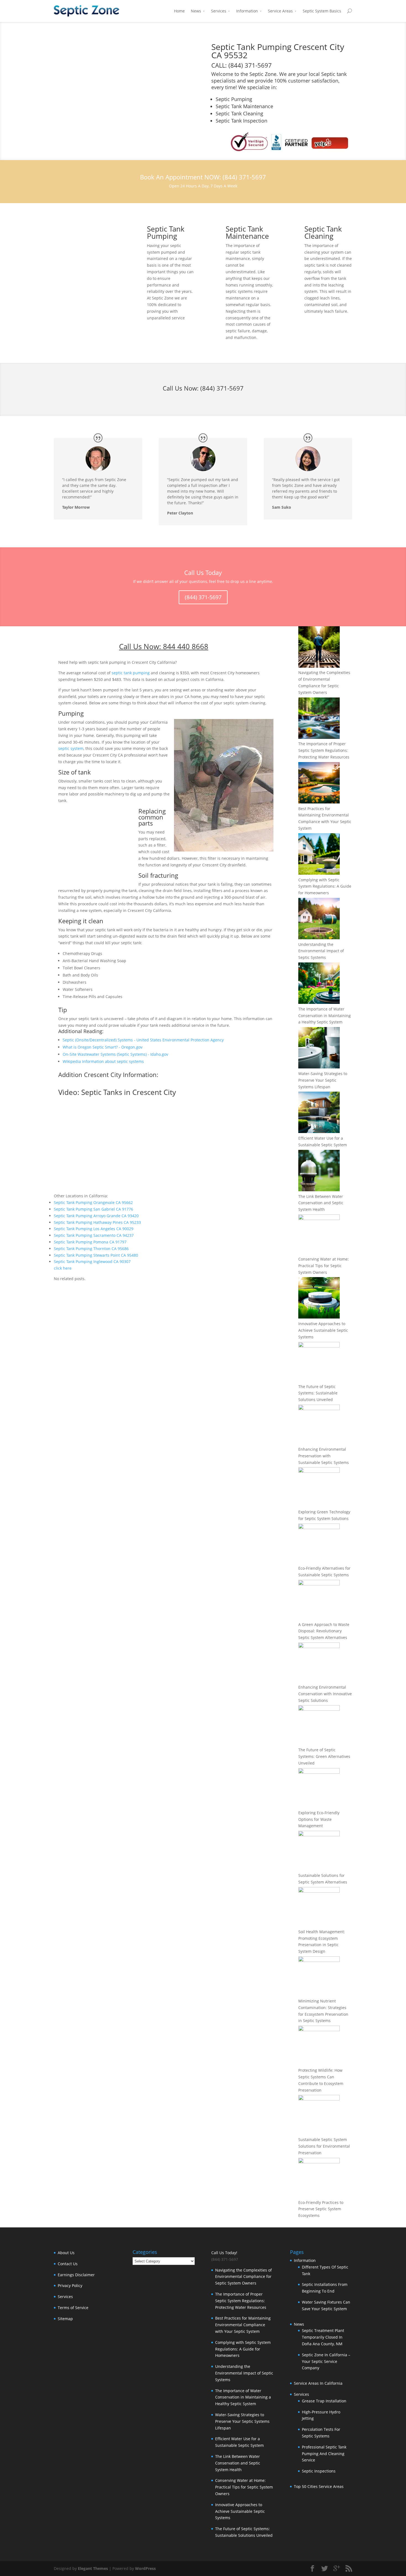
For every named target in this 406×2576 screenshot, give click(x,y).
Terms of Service (73, 2308)
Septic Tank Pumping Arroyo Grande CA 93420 (96, 1216)
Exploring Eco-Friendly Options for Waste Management (319, 1819)
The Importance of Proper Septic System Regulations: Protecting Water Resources (324, 750)
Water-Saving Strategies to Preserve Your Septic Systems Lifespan (323, 1080)
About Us (66, 2253)
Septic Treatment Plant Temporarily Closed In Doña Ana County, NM (323, 2337)
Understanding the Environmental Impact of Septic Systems (321, 951)
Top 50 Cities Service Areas (319, 2486)
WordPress (145, 2568)
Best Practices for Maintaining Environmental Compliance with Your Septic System (243, 2325)
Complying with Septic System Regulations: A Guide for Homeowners (325, 886)
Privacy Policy (70, 2285)
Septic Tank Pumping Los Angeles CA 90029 (94, 1229)
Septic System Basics (322, 11)
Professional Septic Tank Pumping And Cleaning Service (324, 2454)
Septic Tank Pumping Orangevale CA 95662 (93, 1202)
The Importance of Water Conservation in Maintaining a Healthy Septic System (325, 1016)
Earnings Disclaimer (76, 2275)
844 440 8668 (186, 646)
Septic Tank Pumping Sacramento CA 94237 (94, 1235)
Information (247, 11)
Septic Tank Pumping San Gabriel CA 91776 (93, 1209)
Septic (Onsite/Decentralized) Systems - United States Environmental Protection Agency (143, 1040)
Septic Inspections (319, 2471)
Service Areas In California (318, 2383)
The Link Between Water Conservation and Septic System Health (321, 1203)
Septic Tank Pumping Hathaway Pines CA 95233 (97, 1222)
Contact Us (68, 2264)
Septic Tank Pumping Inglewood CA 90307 (92, 1262)
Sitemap (65, 2319)
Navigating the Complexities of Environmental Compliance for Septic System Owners (243, 2277)
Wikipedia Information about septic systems (103, 1061)
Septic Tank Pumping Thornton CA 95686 (91, 1249)
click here (63, 1268)
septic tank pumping (131, 673)
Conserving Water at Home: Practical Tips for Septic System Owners (324, 1266)
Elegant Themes (93, 2568)
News (196, 11)
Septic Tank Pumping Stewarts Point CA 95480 (96, 1255)
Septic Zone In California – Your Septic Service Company (326, 2361)
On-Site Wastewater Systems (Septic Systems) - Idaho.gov (115, 1054)
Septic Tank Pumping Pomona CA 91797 (90, 1242)
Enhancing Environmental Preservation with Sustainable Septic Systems (324, 1456)
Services (219, 11)
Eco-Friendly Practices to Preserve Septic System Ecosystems (321, 2209)
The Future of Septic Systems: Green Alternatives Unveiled (324, 1756)
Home (179, 11)
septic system (71, 748)
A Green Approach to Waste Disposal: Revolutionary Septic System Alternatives (324, 1631)
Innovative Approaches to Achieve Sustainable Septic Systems (323, 1330)
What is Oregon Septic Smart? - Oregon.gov (103, 1047)
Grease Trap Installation (324, 2401)
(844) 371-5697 (222, 388)
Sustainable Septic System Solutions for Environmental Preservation (324, 2146)
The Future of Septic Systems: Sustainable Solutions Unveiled (318, 1393)
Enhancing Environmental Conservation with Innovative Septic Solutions (325, 1694)
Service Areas (280, 11)
